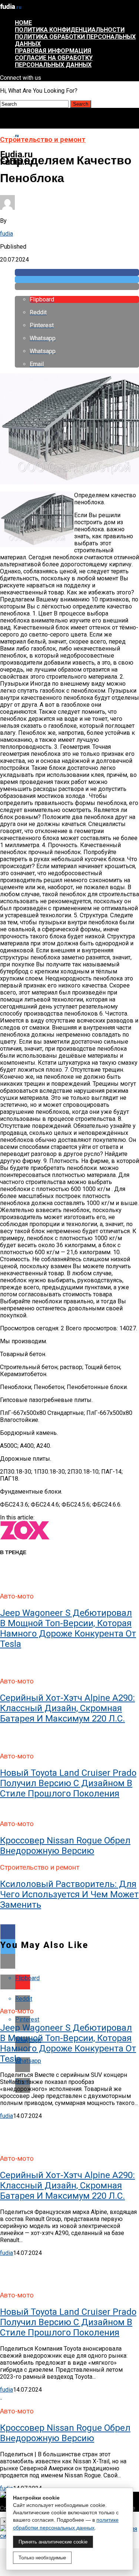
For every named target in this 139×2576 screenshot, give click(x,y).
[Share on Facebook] (77, 272)
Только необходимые (42, 2558)
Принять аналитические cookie (53, 2542)
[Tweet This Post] (77, 279)
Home (23, 23)
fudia (6, 234)
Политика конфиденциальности (70, 30)
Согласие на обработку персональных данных (54, 61)
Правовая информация (53, 51)
